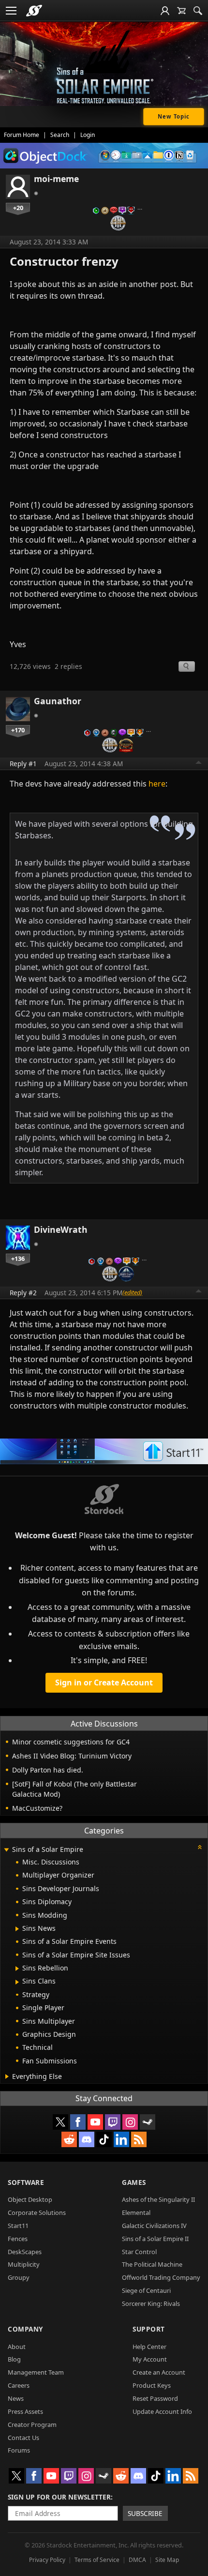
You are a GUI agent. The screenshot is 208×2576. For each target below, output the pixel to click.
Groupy (19, 2277)
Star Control (139, 2252)
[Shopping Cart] (181, 11)
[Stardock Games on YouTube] (95, 2122)
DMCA (137, 2560)
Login (88, 135)
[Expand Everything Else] (7, 2076)
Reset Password (155, 2398)
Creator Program (32, 2424)
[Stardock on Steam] (148, 2122)
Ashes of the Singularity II (158, 2199)
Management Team (36, 2372)
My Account (150, 2359)
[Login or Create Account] (165, 11)
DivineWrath (61, 1229)
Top (199, 764)
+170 (18, 730)
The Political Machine (152, 2264)
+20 (18, 208)
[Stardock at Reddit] (69, 2139)
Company (25, 2329)
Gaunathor (58, 701)
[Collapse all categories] (200, 1847)
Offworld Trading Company (161, 2277)
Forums (19, 2450)
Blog (14, 2359)
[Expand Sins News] (17, 1929)
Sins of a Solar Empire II (155, 2239)
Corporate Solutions (37, 2212)
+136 (18, 1258)
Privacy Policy (47, 2560)
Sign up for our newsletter (59, 2497)
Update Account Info (162, 2411)
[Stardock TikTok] (104, 2139)
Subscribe (145, 2513)
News (16, 2398)
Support (149, 2329)
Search (60, 135)
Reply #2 (23, 1293)
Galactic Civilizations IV (154, 2226)
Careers (19, 2385)
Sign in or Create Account (104, 1682)
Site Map (167, 2560)
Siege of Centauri (146, 2290)
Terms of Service (97, 2560)
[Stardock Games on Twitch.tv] (113, 2122)
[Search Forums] (198, 11)
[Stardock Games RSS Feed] (139, 2139)
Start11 (18, 2226)
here (157, 784)
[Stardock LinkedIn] (121, 2139)
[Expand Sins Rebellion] (17, 1969)
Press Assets (25, 2411)
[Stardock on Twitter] (60, 2122)
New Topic (174, 116)
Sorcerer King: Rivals (151, 2303)
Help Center (149, 2347)
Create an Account (159, 2372)
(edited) (132, 1292)
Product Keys (152, 2385)
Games (134, 2182)
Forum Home (22, 135)
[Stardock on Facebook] (78, 2122)
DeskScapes (25, 2252)
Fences (18, 2239)
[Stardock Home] (34, 11)
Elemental (136, 2212)
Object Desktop (30, 2199)
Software (26, 2182)
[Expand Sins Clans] (17, 1982)
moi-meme (56, 179)
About (17, 2347)
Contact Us (23, 2438)
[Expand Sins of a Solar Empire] (6, 1850)
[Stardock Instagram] (130, 2122)
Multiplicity (24, 2264)
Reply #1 (23, 764)
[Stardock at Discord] (87, 2139)
